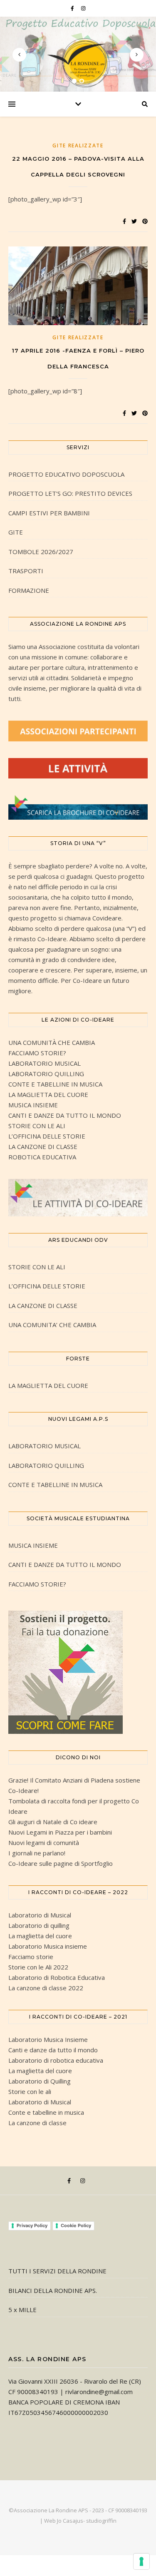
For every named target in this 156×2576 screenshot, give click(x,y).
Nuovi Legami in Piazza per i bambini (60, 1832)
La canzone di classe (37, 2123)
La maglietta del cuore (40, 1936)
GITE (16, 532)
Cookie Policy (76, 2225)
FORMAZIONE (29, 590)
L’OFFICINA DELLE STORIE (47, 1136)
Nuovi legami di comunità (44, 1842)
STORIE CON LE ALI (37, 1126)
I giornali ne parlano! (37, 1853)
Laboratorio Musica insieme (48, 1946)
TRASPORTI (26, 571)
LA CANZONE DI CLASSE (43, 1146)
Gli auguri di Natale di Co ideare (53, 1822)
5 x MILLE (22, 2310)
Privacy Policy (32, 2225)
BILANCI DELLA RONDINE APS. (53, 2290)
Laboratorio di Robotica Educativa (57, 1977)
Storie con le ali (30, 2091)
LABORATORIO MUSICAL (45, 1063)
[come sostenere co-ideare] (78, 1672)
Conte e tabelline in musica (46, 2112)
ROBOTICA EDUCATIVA (42, 1157)
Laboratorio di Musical (40, 1915)
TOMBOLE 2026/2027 (41, 552)
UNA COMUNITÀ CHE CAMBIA (52, 1042)
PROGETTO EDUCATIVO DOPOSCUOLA (66, 474)
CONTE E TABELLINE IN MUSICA (55, 1084)
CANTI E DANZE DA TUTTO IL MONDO (65, 1115)
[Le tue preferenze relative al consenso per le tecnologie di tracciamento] (141, 2561)
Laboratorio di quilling (39, 1925)
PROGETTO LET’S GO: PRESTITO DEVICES (70, 493)
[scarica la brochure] (78, 807)
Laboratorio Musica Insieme (48, 2039)
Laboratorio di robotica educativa (56, 2060)
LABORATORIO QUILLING (46, 1074)
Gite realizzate (78, 145)
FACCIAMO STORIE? (37, 1053)
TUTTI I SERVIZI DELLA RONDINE (57, 2271)
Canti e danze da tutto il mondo (53, 2050)
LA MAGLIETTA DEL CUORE (48, 1094)
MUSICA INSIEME (33, 1105)
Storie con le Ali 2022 (38, 1967)
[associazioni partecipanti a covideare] (78, 731)
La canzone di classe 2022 (46, 1988)
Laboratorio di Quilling (40, 2081)
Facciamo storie (31, 1957)
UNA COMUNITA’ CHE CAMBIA (52, 1325)
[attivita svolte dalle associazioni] (78, 768)
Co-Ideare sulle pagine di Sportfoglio (61, 1863)
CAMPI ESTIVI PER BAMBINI (49, 513)
